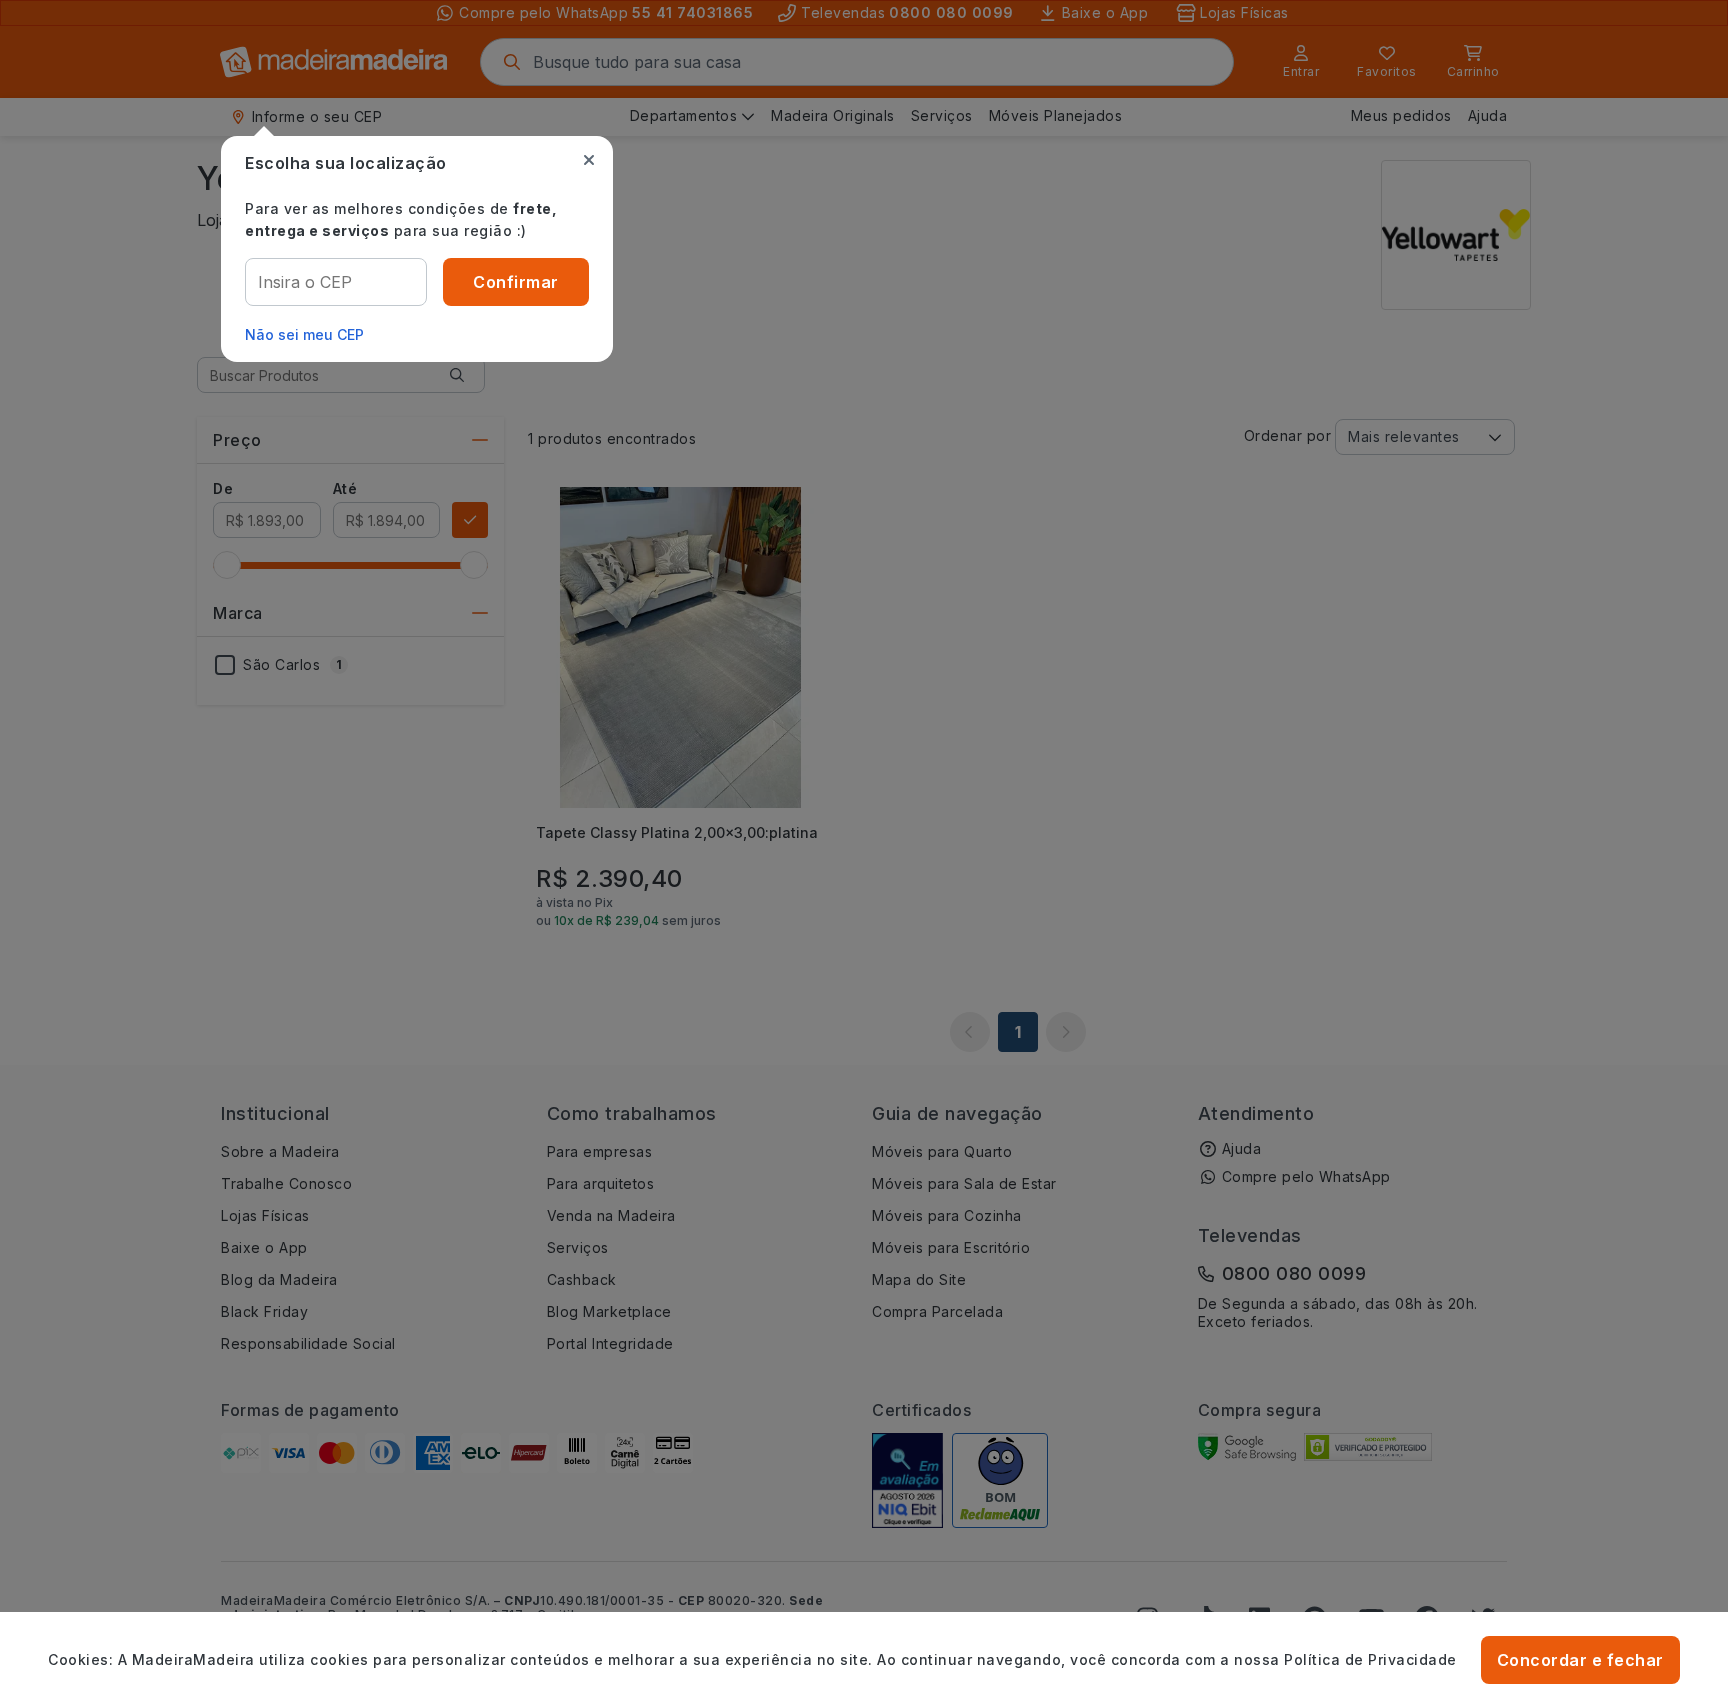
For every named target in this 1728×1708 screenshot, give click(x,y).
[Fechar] (589, 160)
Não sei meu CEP (304, 334)
